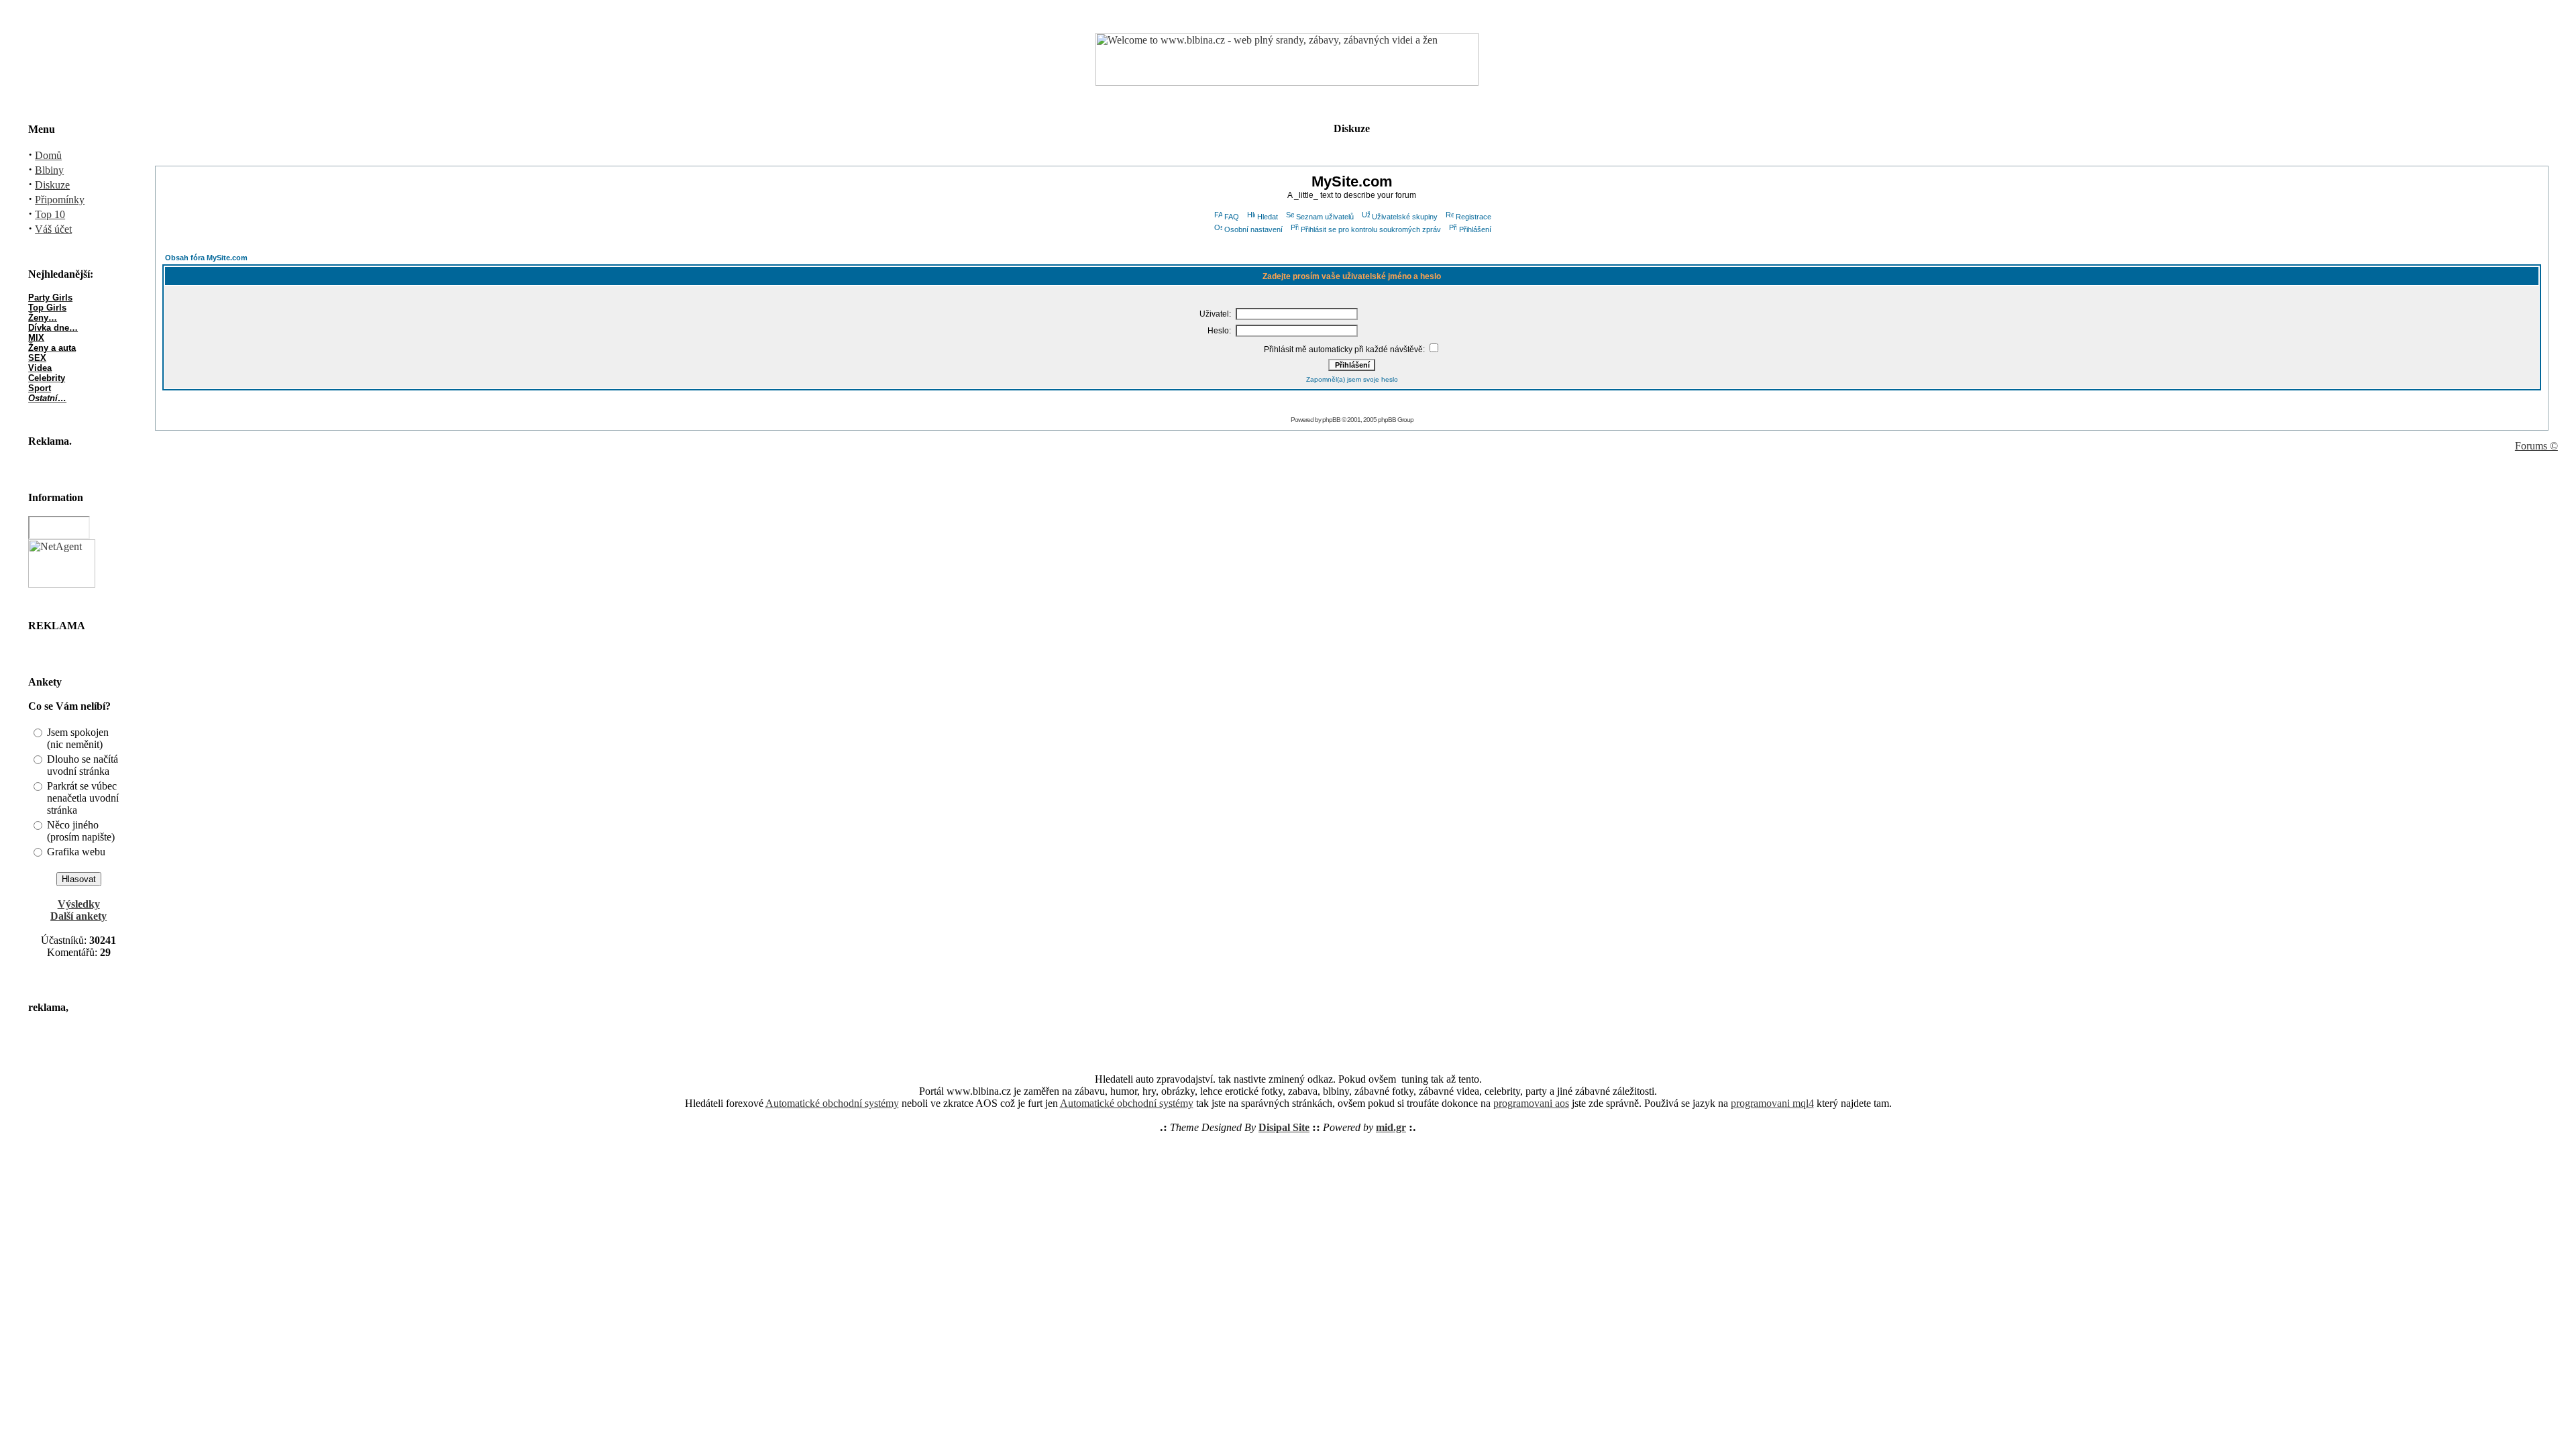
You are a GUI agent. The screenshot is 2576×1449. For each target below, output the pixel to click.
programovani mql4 (1772, 1103)
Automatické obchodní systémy (832, 1103)
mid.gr (1391, 1127)
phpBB (1331, 420)
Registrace (1473, 217)
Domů (48, 155)
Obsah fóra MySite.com (206, 258)
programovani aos (1531, 1103)
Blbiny (49, 170)
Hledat (1268, 217)
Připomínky (60, 200)
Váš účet (53, 229)
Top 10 (50, 214)
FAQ (1232, 217)
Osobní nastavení (1253, 229)
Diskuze (52, 185)
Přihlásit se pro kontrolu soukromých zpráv (1371, 229)
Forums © (2536, 446)
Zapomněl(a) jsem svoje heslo (1352, 379)
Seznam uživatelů (1325, 217)
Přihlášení (1475, 229)
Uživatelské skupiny (1405, 217)
